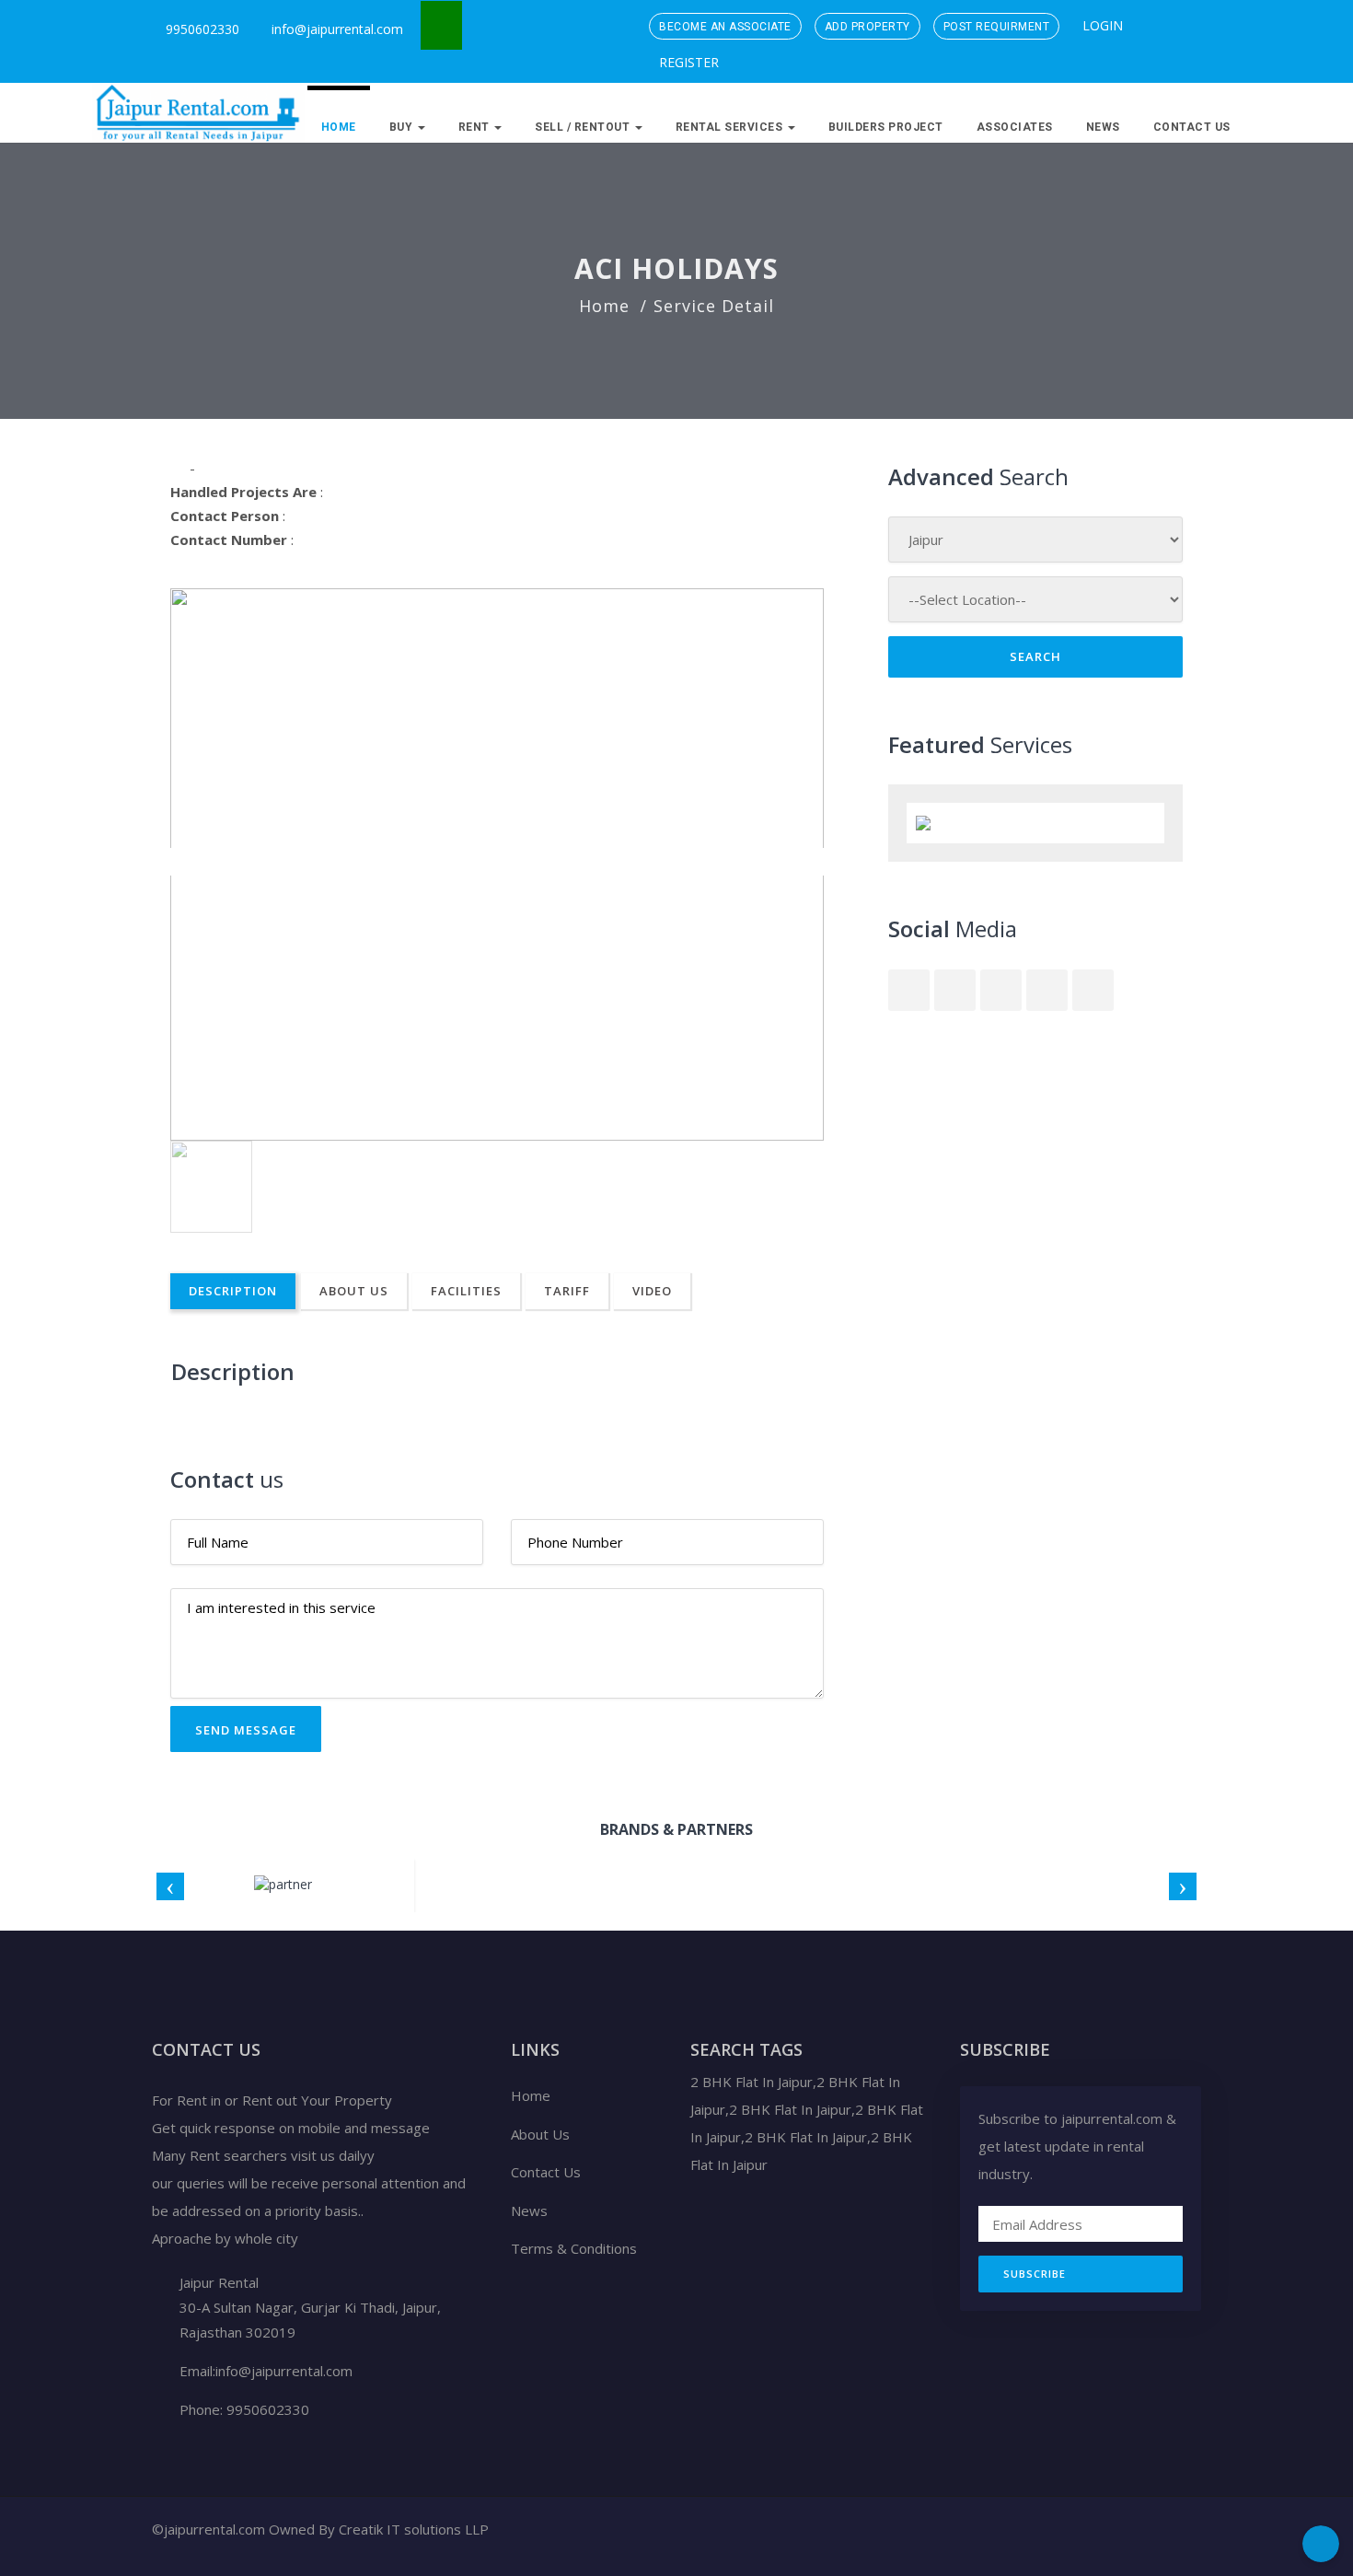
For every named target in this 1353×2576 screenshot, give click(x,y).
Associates (1015, 127)
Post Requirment (997, 27)
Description (233, 1291)
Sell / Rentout (584, 127)
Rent (476, 127)
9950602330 (201, 29)
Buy (403, 127)
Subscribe (1035, 2274)
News (1103, 127)
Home (339, 127)
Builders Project (886, 127)
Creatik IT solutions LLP (414, 2529)
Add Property (867, 27)
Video (652, 1291)
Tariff (567, 1291)
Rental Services (731, 127)
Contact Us (1192, 127)
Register (687, 62)
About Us (354, 1291)
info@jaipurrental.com (337, 29)
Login (1101, 25)
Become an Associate (725, 27)
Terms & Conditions (574, 2248)
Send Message (246, 1730)
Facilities (466, 1291)
